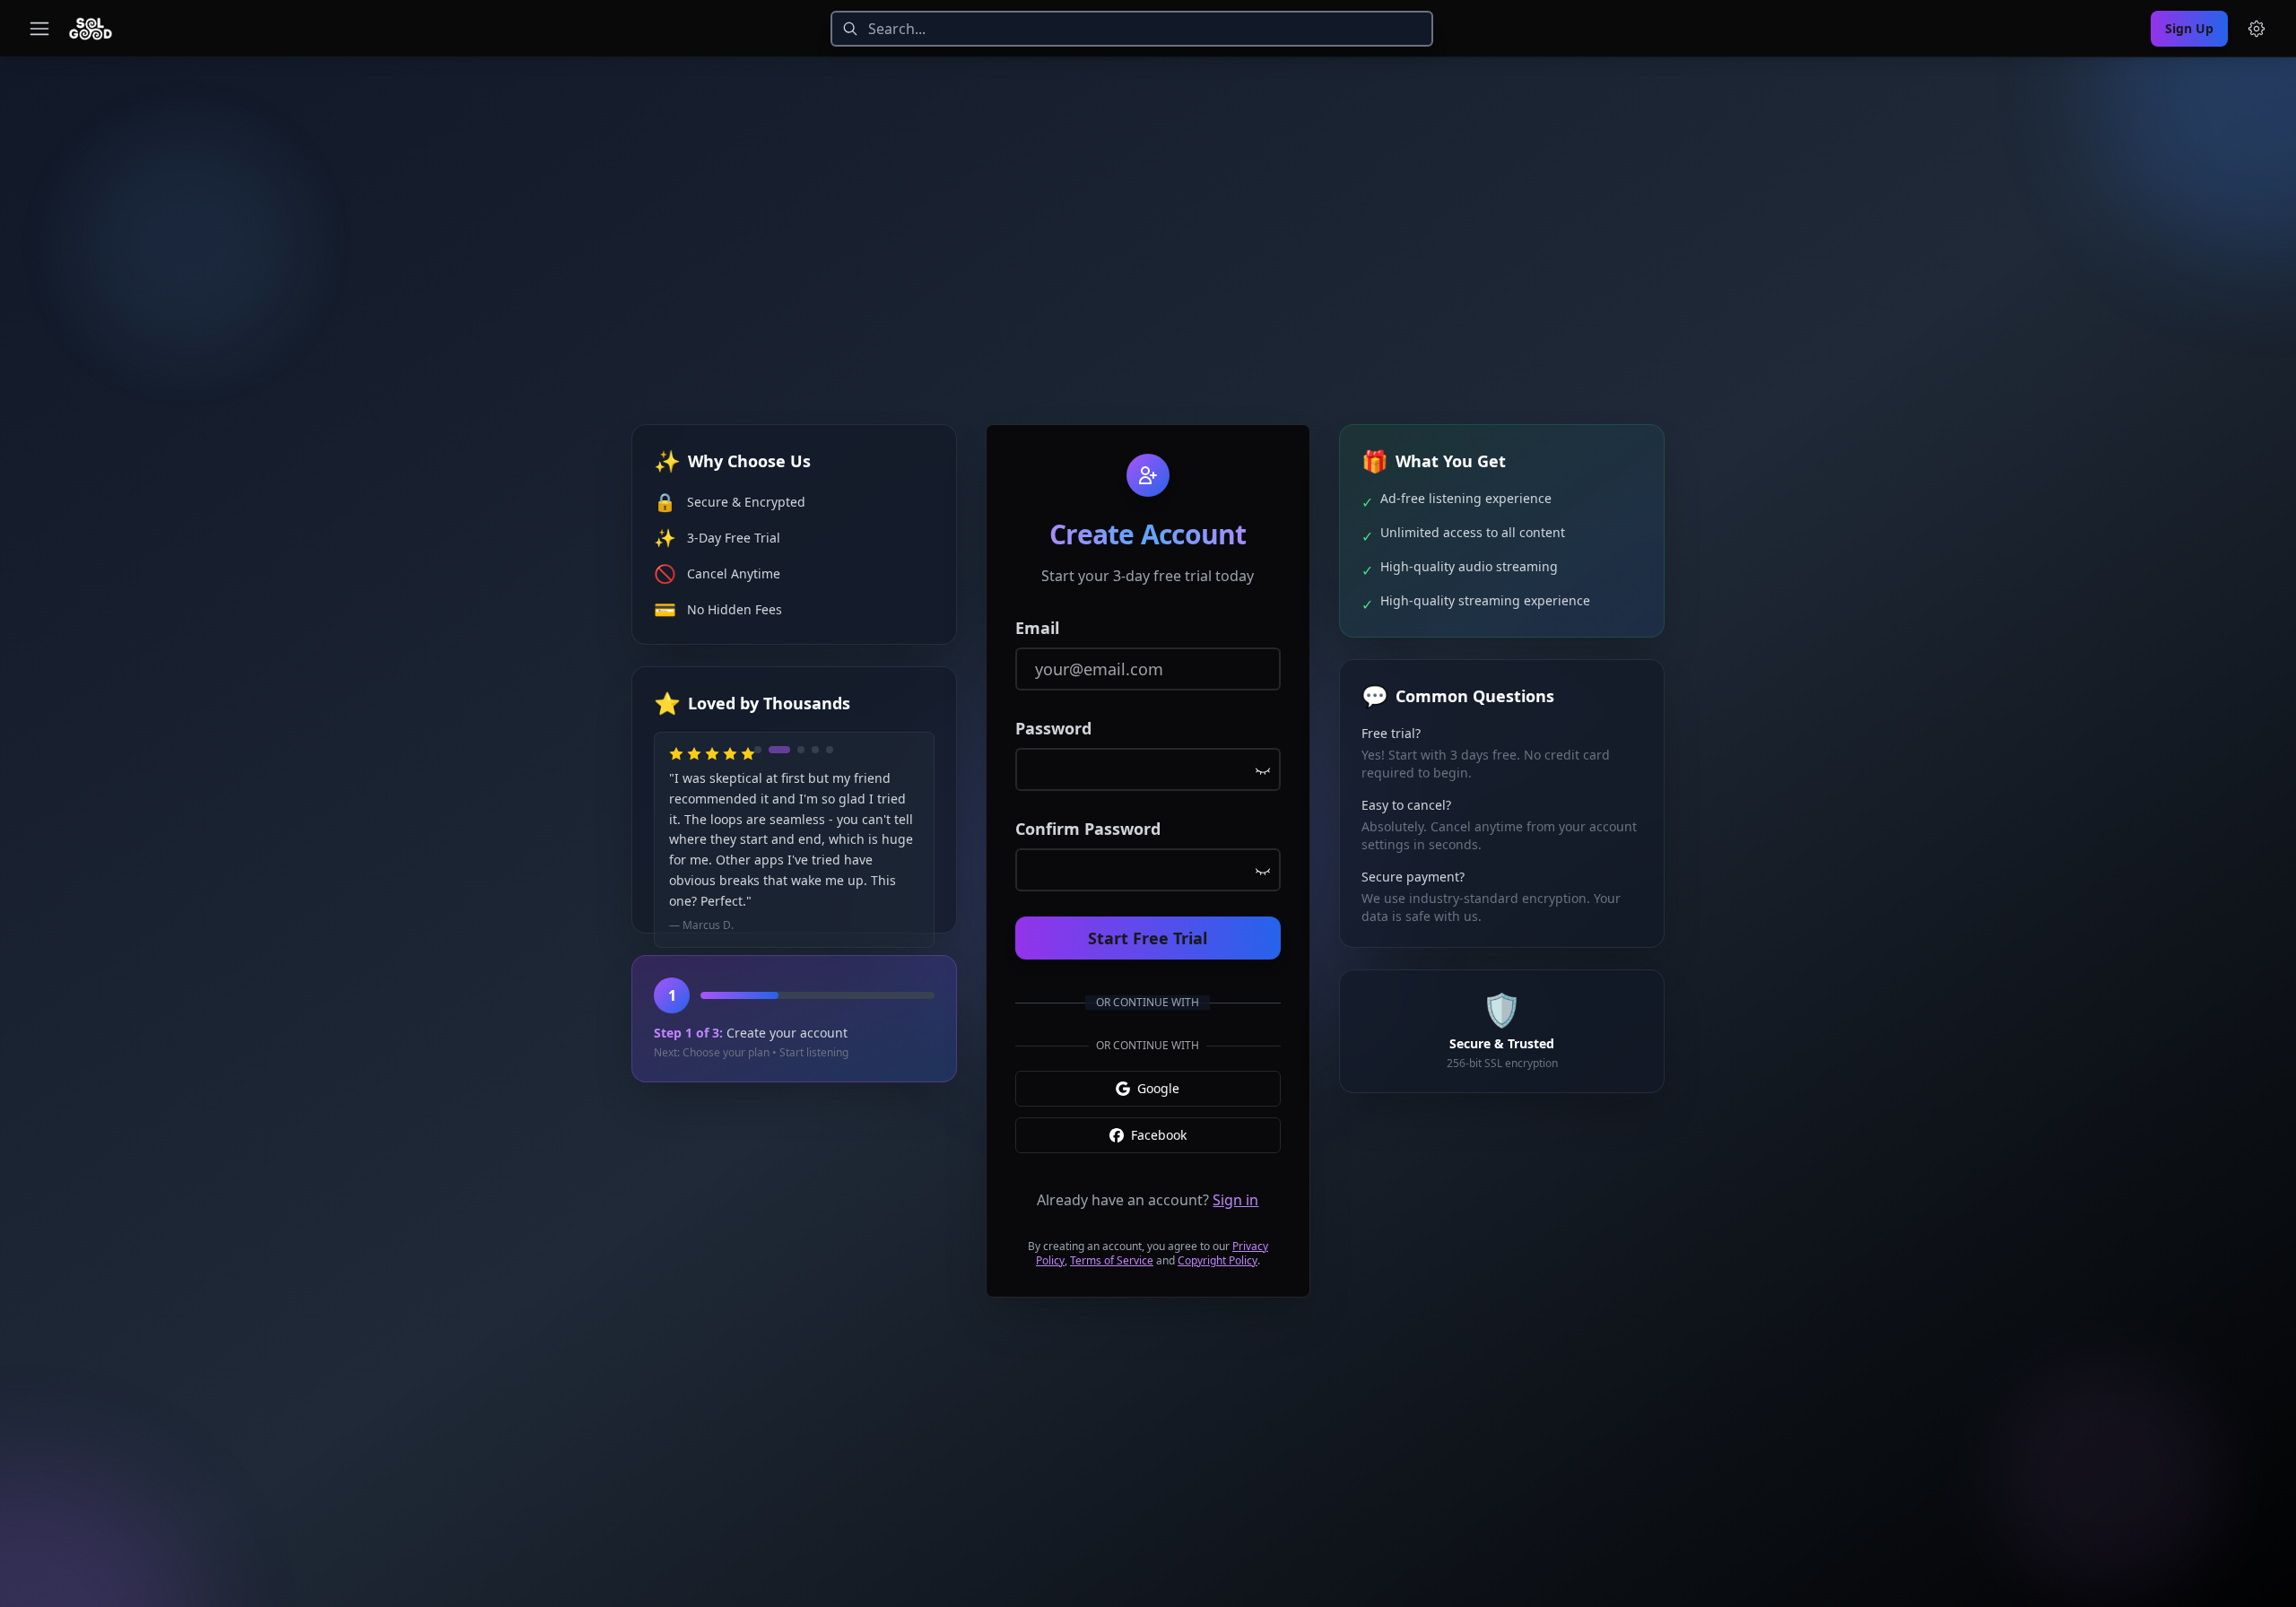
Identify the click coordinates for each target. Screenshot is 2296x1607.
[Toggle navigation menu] (39, 29)
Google (1158, 1088)
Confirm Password (1088, 829)
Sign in (1235, 1200)
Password (1053, 728)
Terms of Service (1112, 1260)
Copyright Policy (1218, 1260)
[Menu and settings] (2257, 29)
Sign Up (2189, 28)
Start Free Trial (1148, 938)
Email (1037, 628)
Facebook (1159, 1135)
